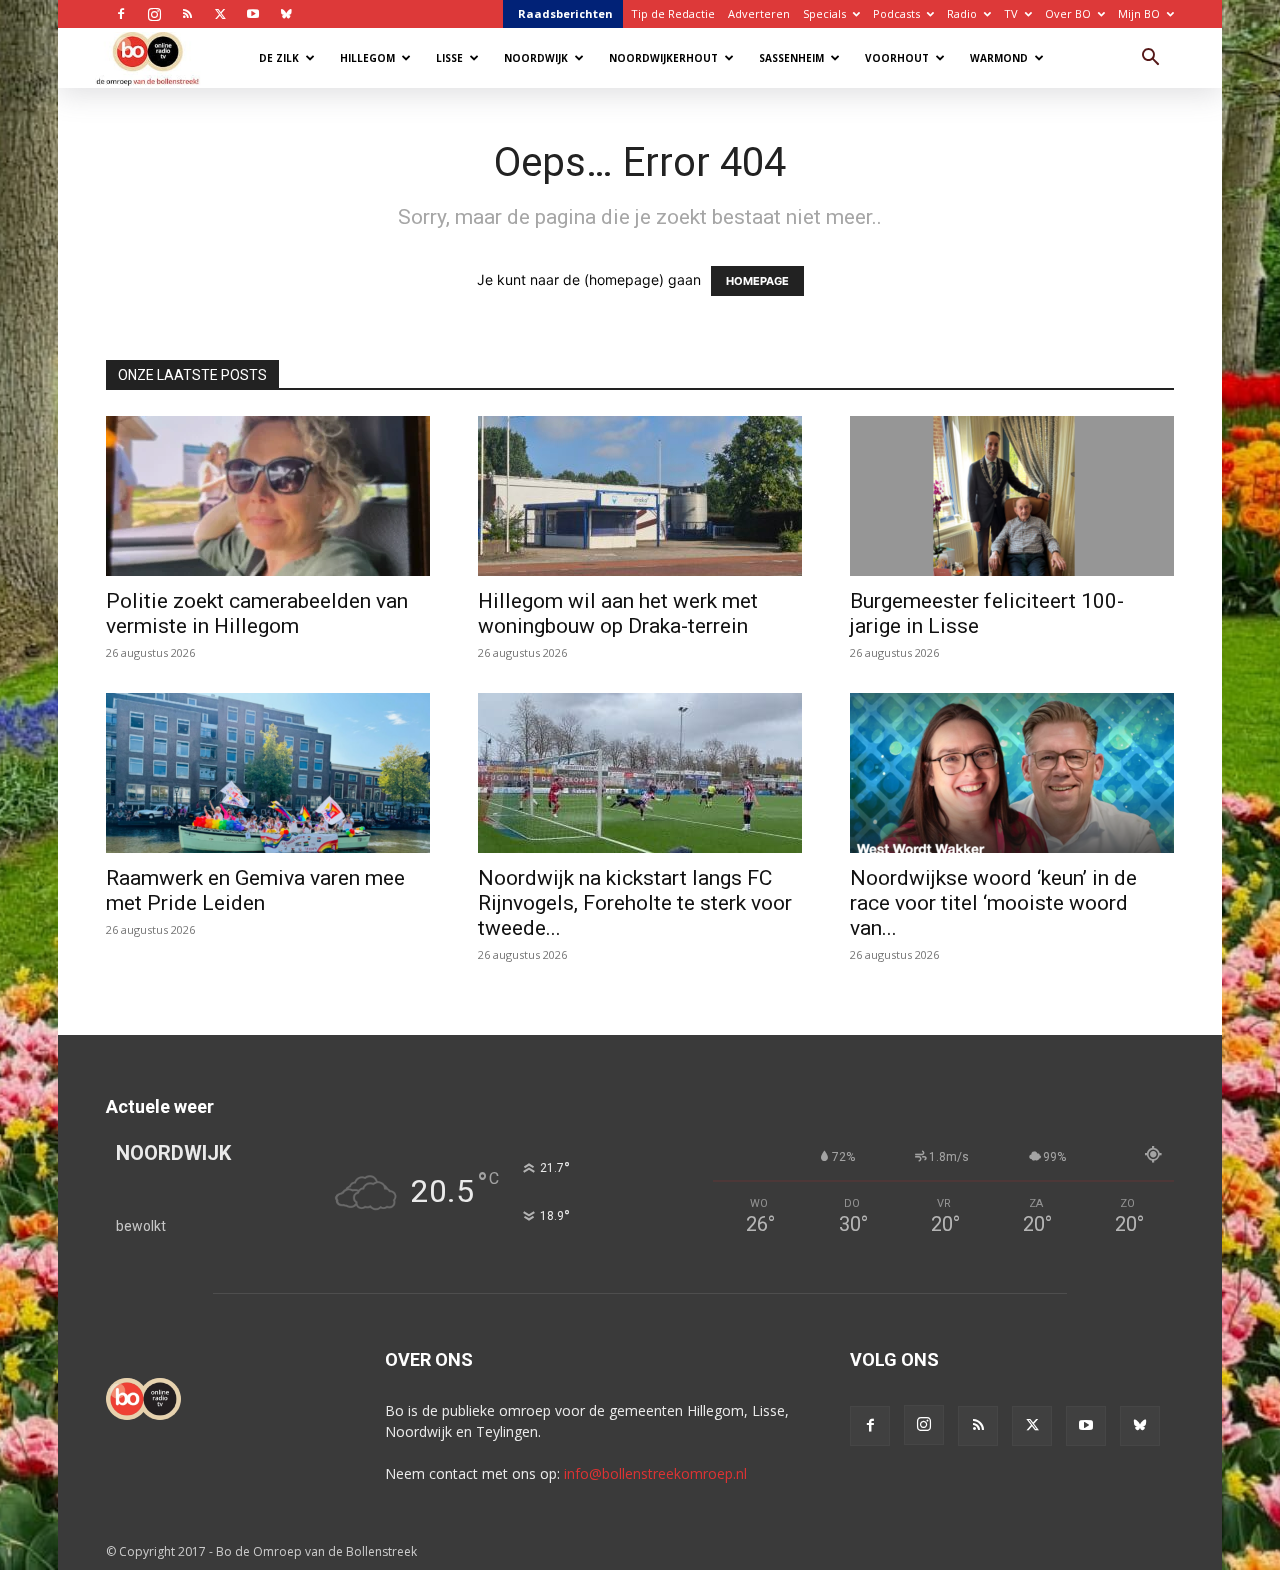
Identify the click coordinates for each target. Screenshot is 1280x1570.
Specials (824, 13)
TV (1011, 13)
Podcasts (896, 13)
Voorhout (897, 58)
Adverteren (759, 13)
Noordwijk (536, 58)
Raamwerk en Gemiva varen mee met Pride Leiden (255, 890)
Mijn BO (1139, 13)
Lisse (449, 58)
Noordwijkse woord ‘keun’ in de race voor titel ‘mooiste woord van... (993, 903)
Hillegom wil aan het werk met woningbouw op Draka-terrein (618, 613)
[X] (220, 14)
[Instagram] (154, 14)
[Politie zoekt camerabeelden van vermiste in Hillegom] (268, 496)
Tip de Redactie (673, 13)
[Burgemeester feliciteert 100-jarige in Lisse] (1012, 496)
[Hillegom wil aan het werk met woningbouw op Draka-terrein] (640, 496)
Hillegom (367, 58)
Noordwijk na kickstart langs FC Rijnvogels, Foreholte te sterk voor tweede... (635, 903)
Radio (962, 13)
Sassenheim (791, 58)
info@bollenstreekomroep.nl (655, 1473)
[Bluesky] (286, 14)
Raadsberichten (565, 13)
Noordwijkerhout (663, 58)
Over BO (1068, 13)
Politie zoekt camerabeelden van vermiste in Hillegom (257, 613)
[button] (1150, 59)
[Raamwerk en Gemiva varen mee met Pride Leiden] (268, 773)
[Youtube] (253, 14)
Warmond (999, 58)
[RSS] (187, 14)
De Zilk (279, 58)
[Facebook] (121, 14)
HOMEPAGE (757, 281)
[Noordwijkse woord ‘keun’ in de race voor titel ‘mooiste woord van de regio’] (1012, 773)
